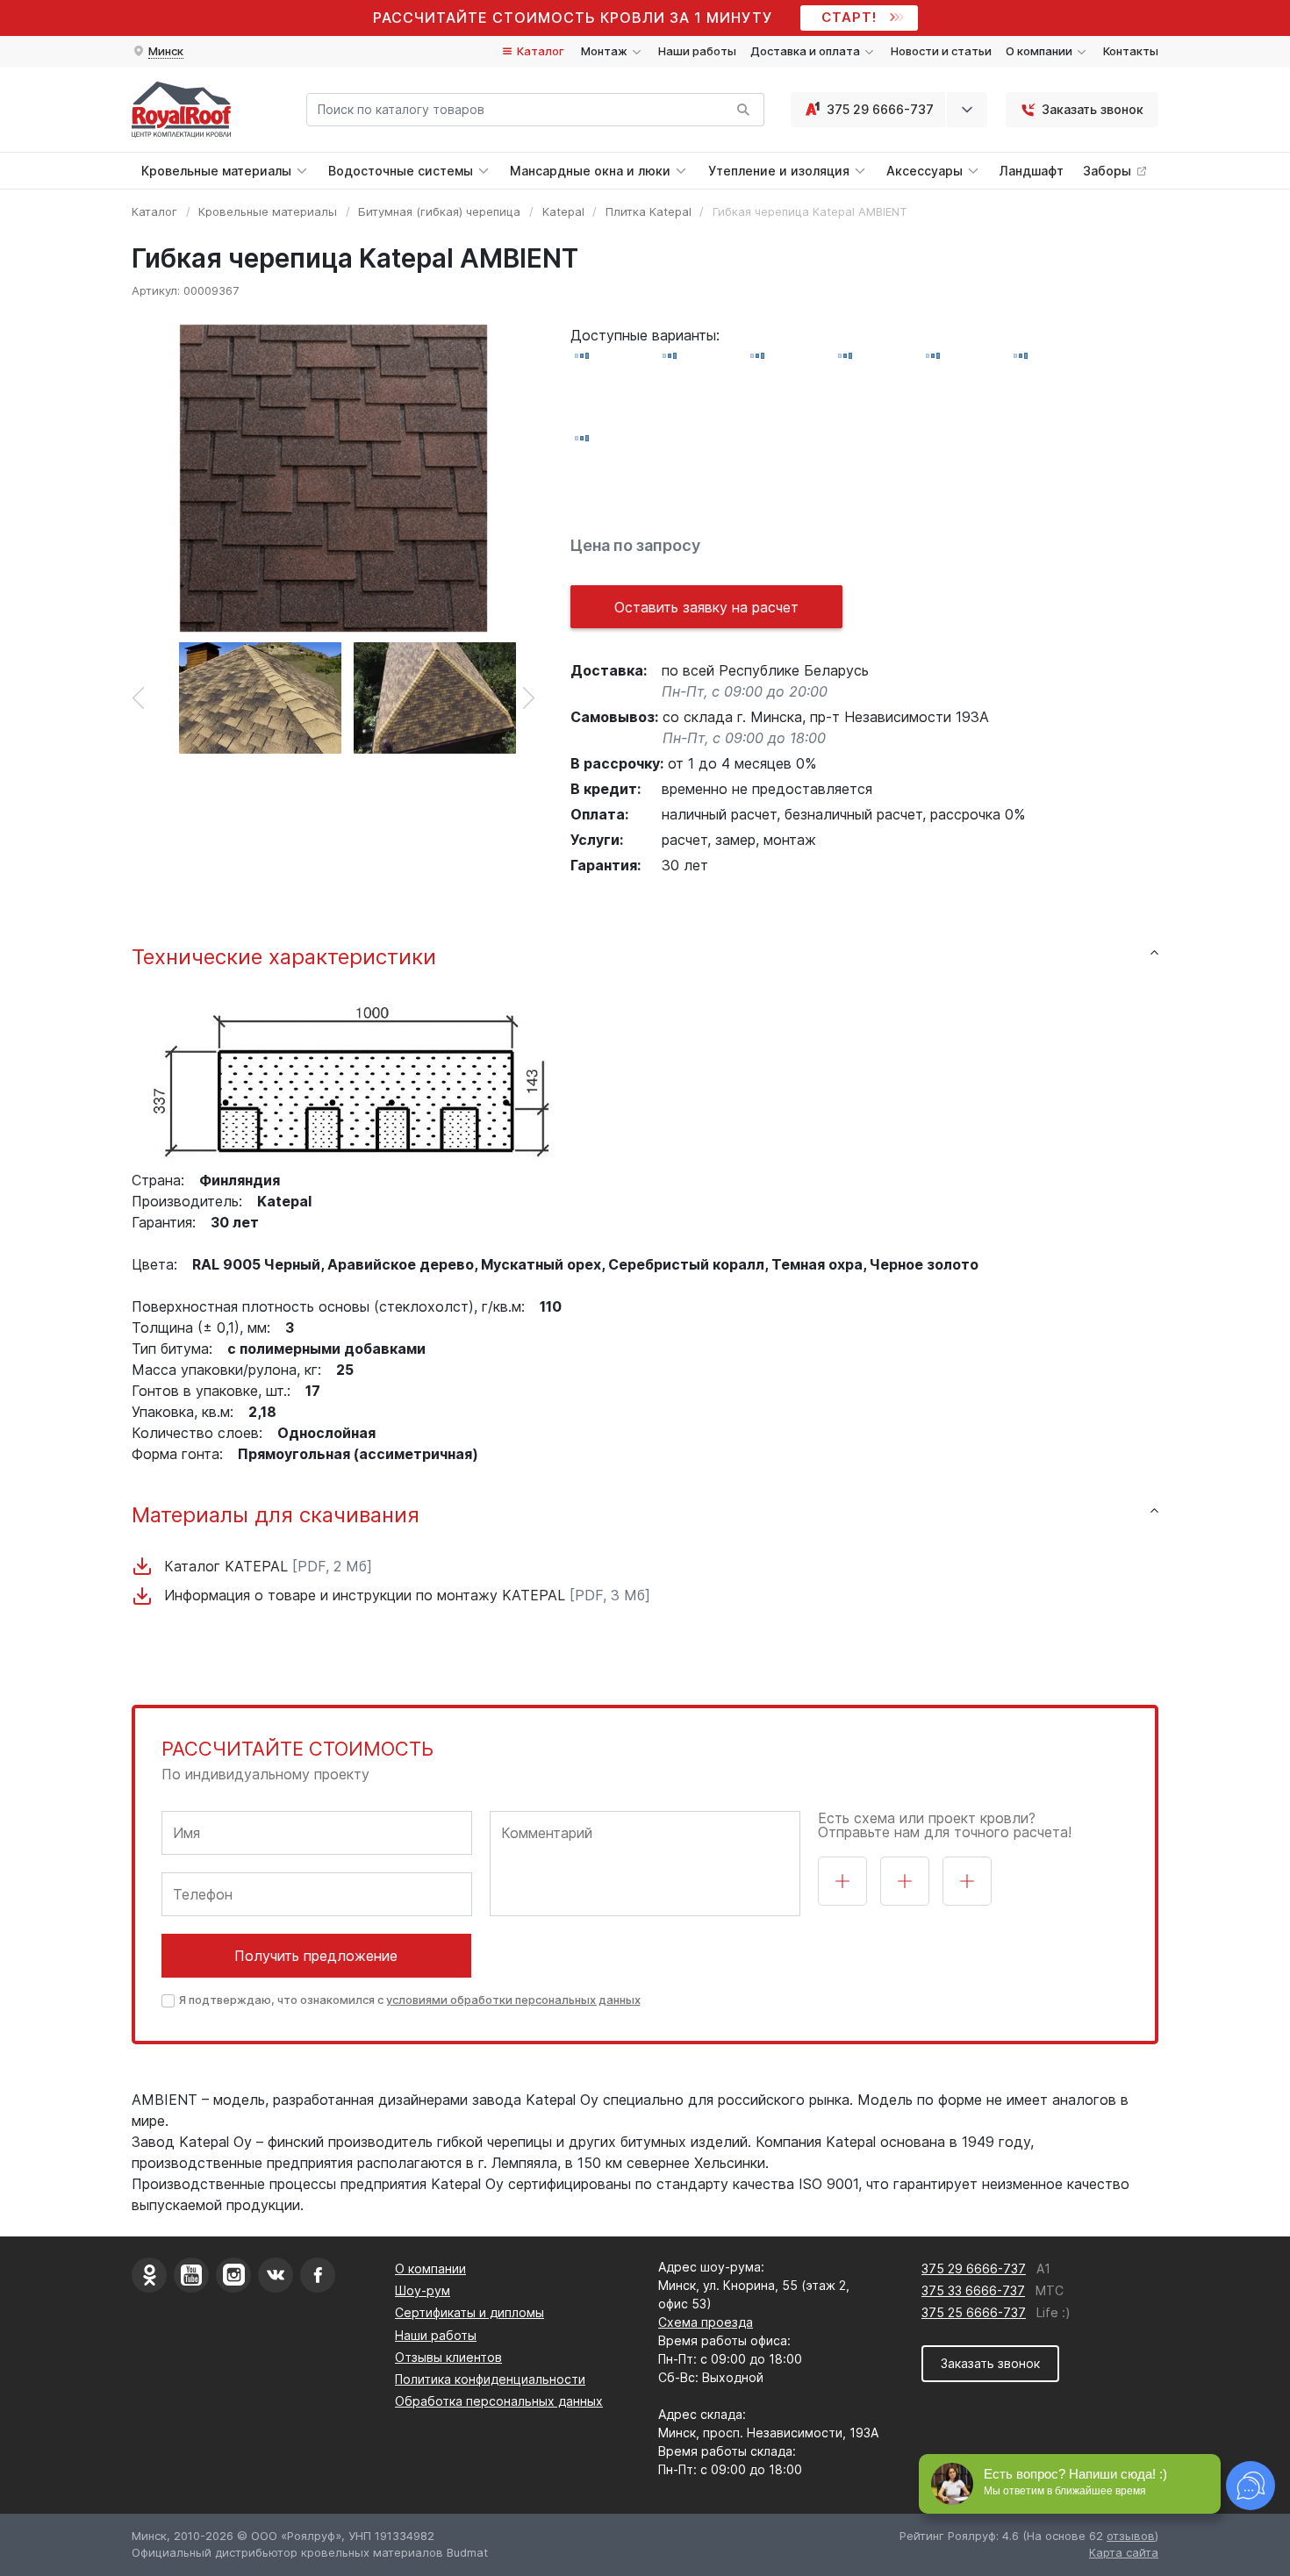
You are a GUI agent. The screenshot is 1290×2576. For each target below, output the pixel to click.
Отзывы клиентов (448, 2357)
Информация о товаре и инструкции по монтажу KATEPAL (405, 1595)
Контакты (1131, 51)
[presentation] (138, 698)
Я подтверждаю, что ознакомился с (410, 2000)
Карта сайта (1124, 2552)
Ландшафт (1032, 171)
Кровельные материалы (268, 211)
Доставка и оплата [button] (806, 51)
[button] (158, 52)
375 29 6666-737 (880, 109)
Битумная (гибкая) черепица (439, 211)
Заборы (1109, 171)
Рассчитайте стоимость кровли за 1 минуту (573, 18)
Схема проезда (706, 2322)
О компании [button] (1040, 51)
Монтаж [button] (606, 51)
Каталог (539, 51)
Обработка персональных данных (499, 2401)
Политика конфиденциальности (490, 2379)
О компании (430, 2268)
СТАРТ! (849, 17)
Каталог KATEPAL (266, 1566)
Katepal (563, 211)
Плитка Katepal (649, 211)
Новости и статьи (941, 51)
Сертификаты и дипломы (469, 2312)
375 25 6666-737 (974, 2312)
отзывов (1131, 2536)
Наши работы (697, 51)
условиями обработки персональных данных (513, 2000)
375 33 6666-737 (973, 2290)
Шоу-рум (423, 2290)
